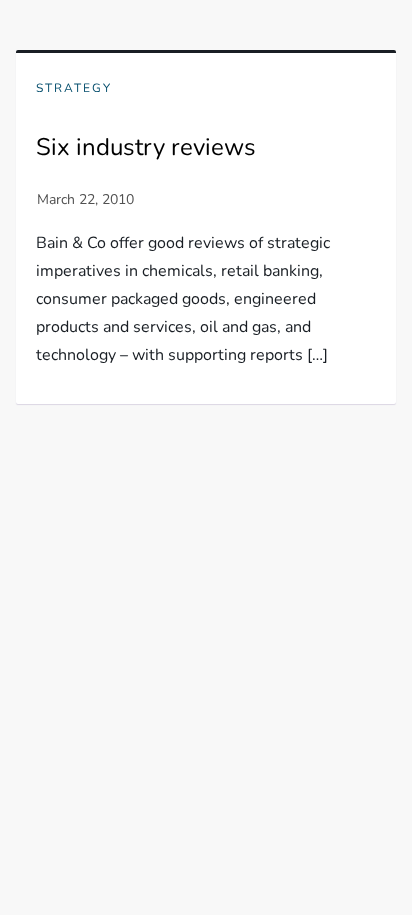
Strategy (74, 88)
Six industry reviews (146, 147)
